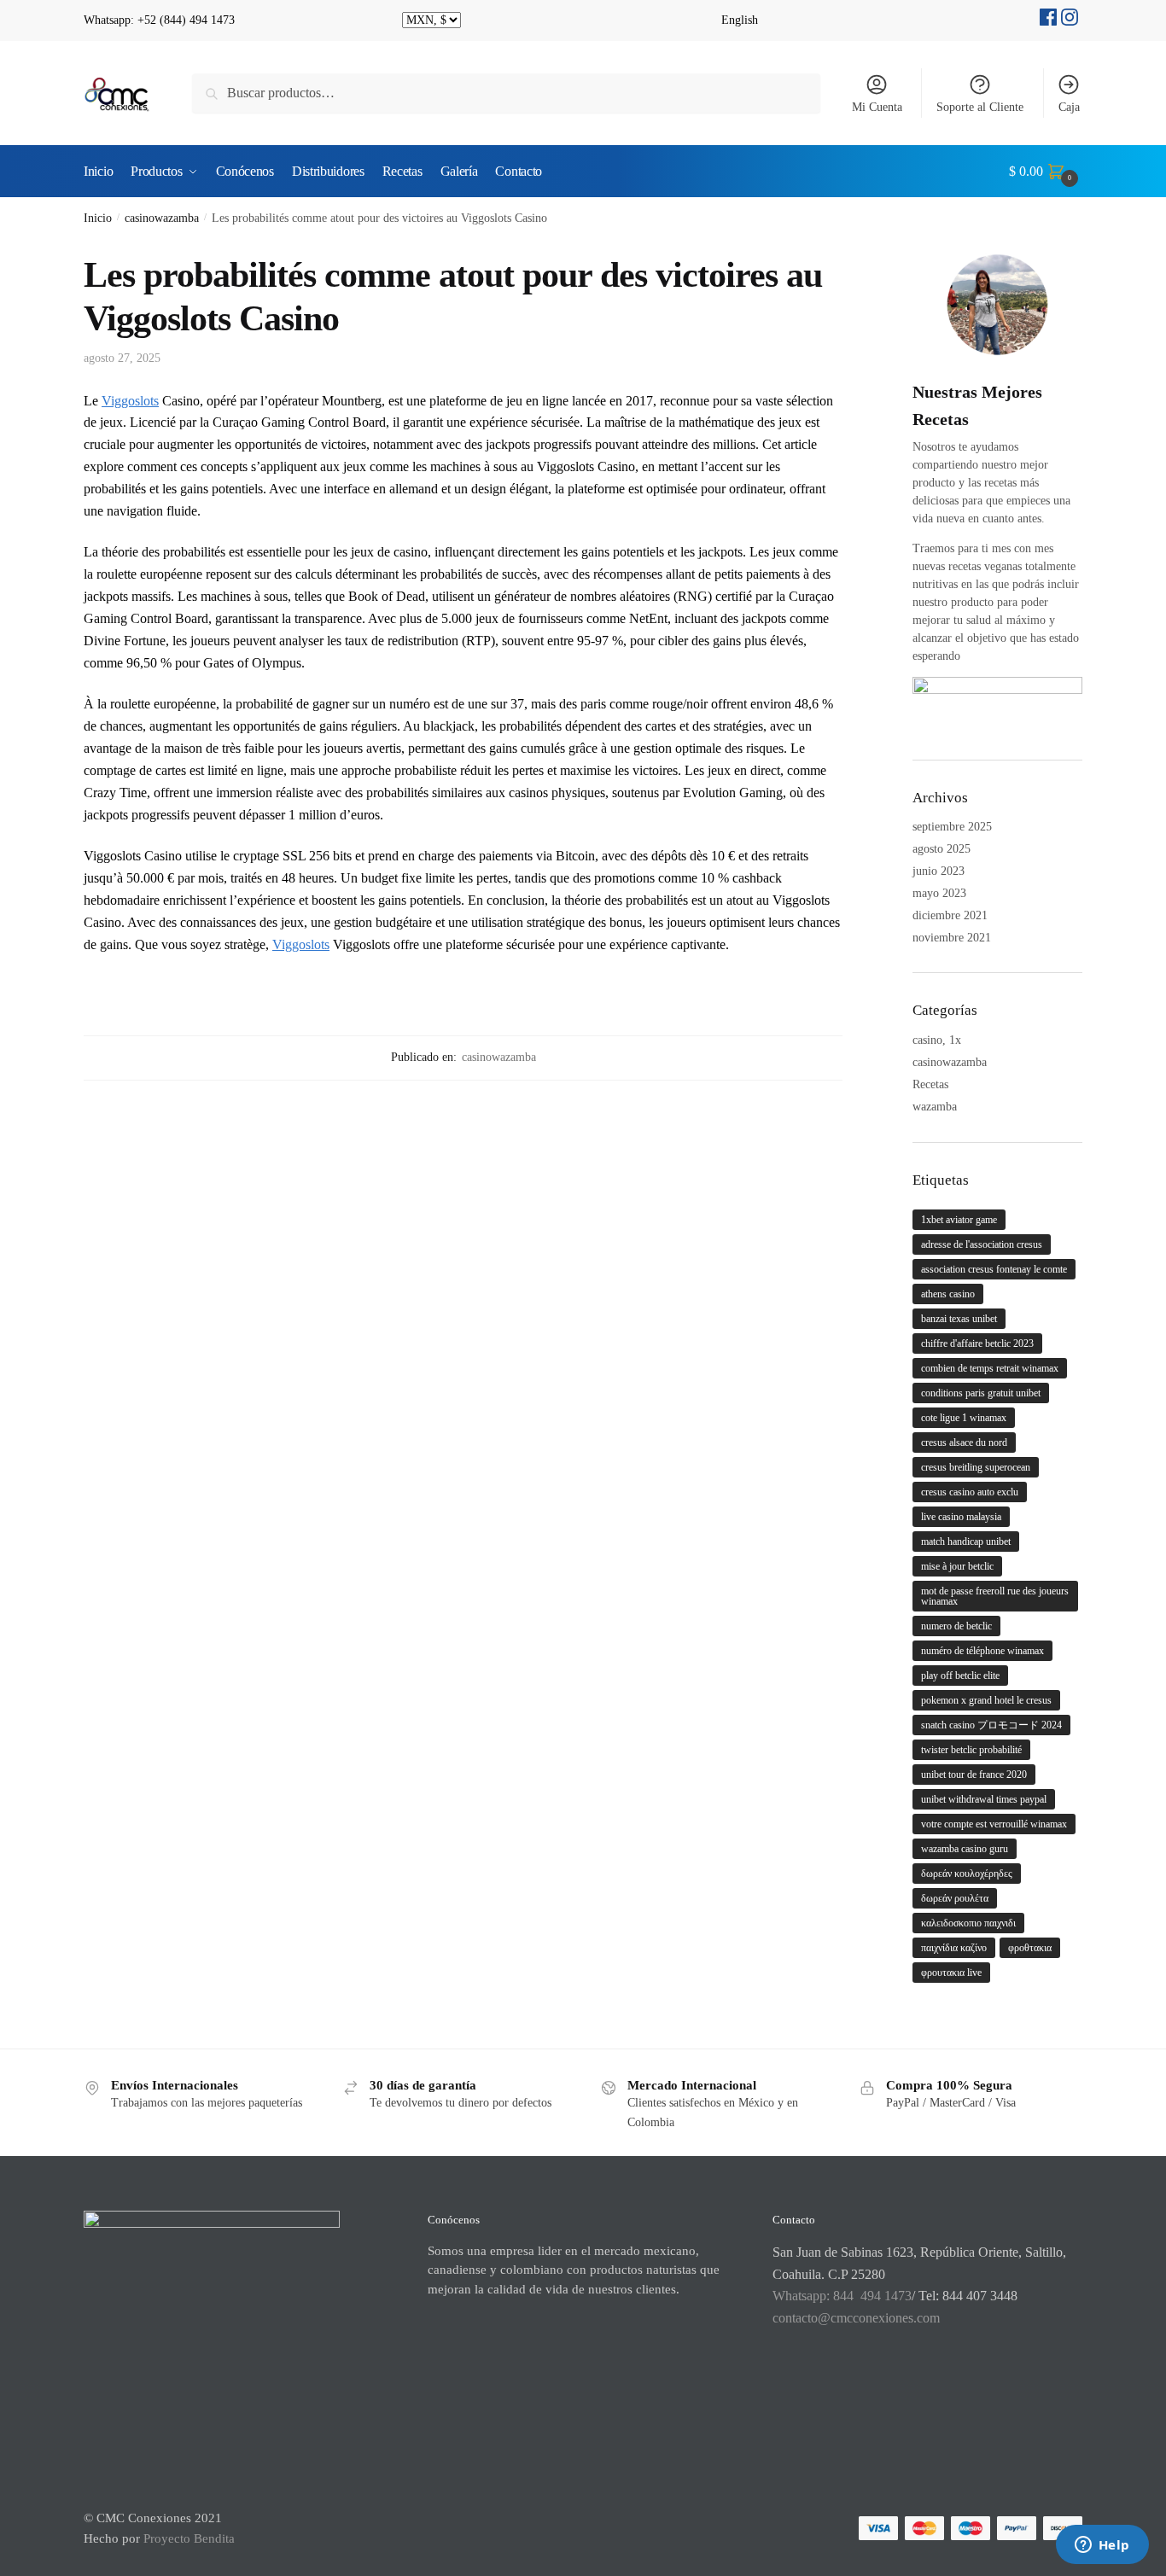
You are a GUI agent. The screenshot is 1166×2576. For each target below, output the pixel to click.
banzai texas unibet (959, 1319)
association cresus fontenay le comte (994, 1269)
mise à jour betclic (957, 1566)
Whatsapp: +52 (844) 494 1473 (159, 20)
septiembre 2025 (952, 827)
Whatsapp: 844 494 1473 (842, 2296)
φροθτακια (1030, 1948)
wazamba (935, 1107)
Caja (1069, 107)
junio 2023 (939, 871)
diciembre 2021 (950, 915)
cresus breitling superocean (976, 1467)
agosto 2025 (942, 849)
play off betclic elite (960, 1676)
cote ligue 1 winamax (964, 1418)
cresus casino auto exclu (970, 1492)
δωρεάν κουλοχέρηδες (967, 1874)
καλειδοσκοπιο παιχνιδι (968, 1923)
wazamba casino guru (965, 1849)
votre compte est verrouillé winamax (994, 1824)
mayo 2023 (939, 893)
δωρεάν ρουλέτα (955, 1898)
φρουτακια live (951, 1973)
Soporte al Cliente (980, 107)
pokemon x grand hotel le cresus (986, 1700)
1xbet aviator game (959, 1220)
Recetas (930, 1084)
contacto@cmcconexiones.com (856, 2318)
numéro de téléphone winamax (982, 1651)
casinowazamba (162, 218)
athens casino (948, 1294)
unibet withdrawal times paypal (984, 1799)
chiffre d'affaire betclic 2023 (977, 1343)
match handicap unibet (966, 1542)
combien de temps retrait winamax (990, 1368)
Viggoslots (130, 401)
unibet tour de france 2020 (974, 1775)
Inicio (98, 218)
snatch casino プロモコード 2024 (991, 1725)
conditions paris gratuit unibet (981, 1393)
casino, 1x (937, 1040)
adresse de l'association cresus (982, 1244)
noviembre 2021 (952, 938)
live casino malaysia (961, 1517)
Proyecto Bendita (189, 2538)
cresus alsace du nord (964, 1442)
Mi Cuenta (877, 107)
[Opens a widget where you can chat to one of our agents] (1102, 2546)
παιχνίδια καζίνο (954, 1948)
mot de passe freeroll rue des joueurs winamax (995, 1596)
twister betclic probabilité (971, 1750)
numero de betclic (956, 1626)
